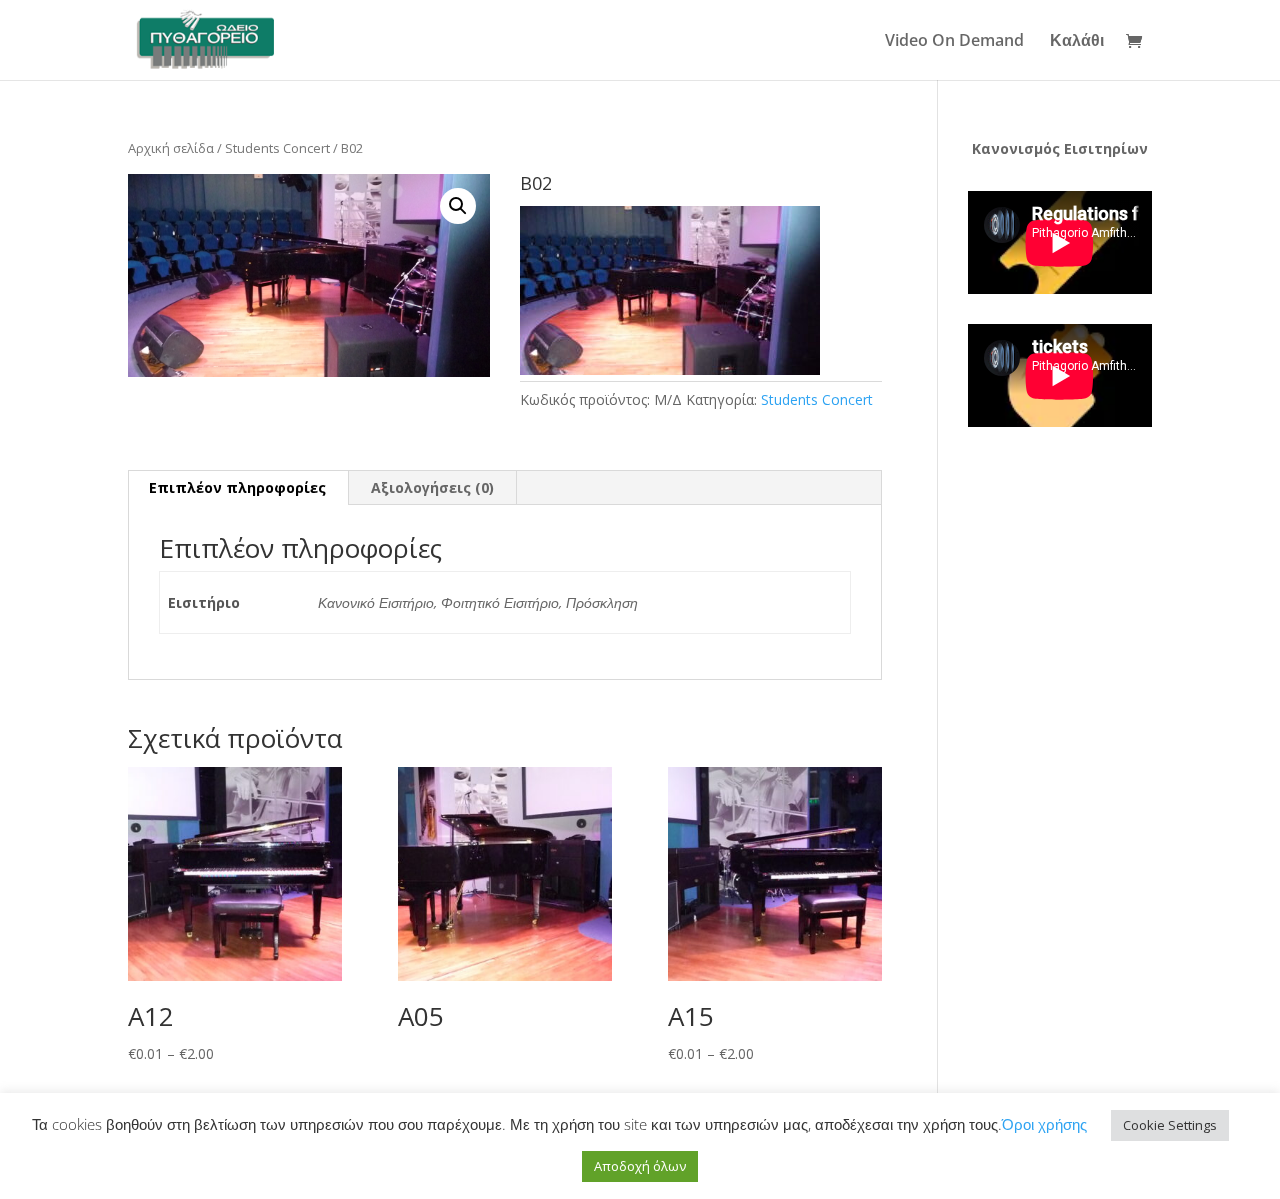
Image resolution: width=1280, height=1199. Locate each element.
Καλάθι (1077, 42)
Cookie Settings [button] (1170, 1125)
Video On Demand (954, 42)
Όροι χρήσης (1044, 1124)
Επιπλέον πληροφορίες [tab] (237, 487)
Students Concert (277, 148)
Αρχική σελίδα (171, 148)
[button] (458, 206)
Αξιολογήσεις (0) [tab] (432, 487)
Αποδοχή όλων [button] (640, 1166)
